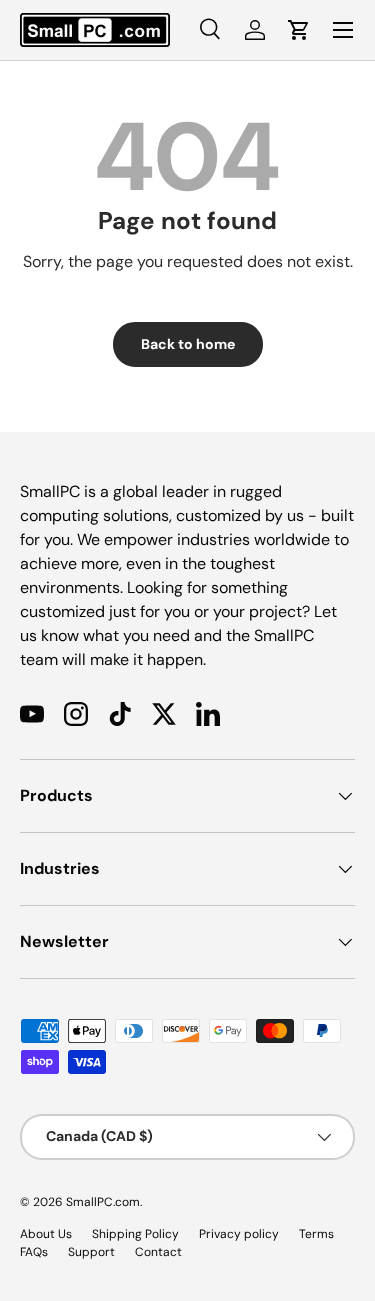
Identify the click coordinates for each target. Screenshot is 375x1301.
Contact (158, 1252)
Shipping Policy (135, 1234)
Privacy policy (239, 1234)
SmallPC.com (103, 1202)
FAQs (34, 1252)
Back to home (188, 344)
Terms (316, 1234)
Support (91, 1252)
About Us (46, 1234)
